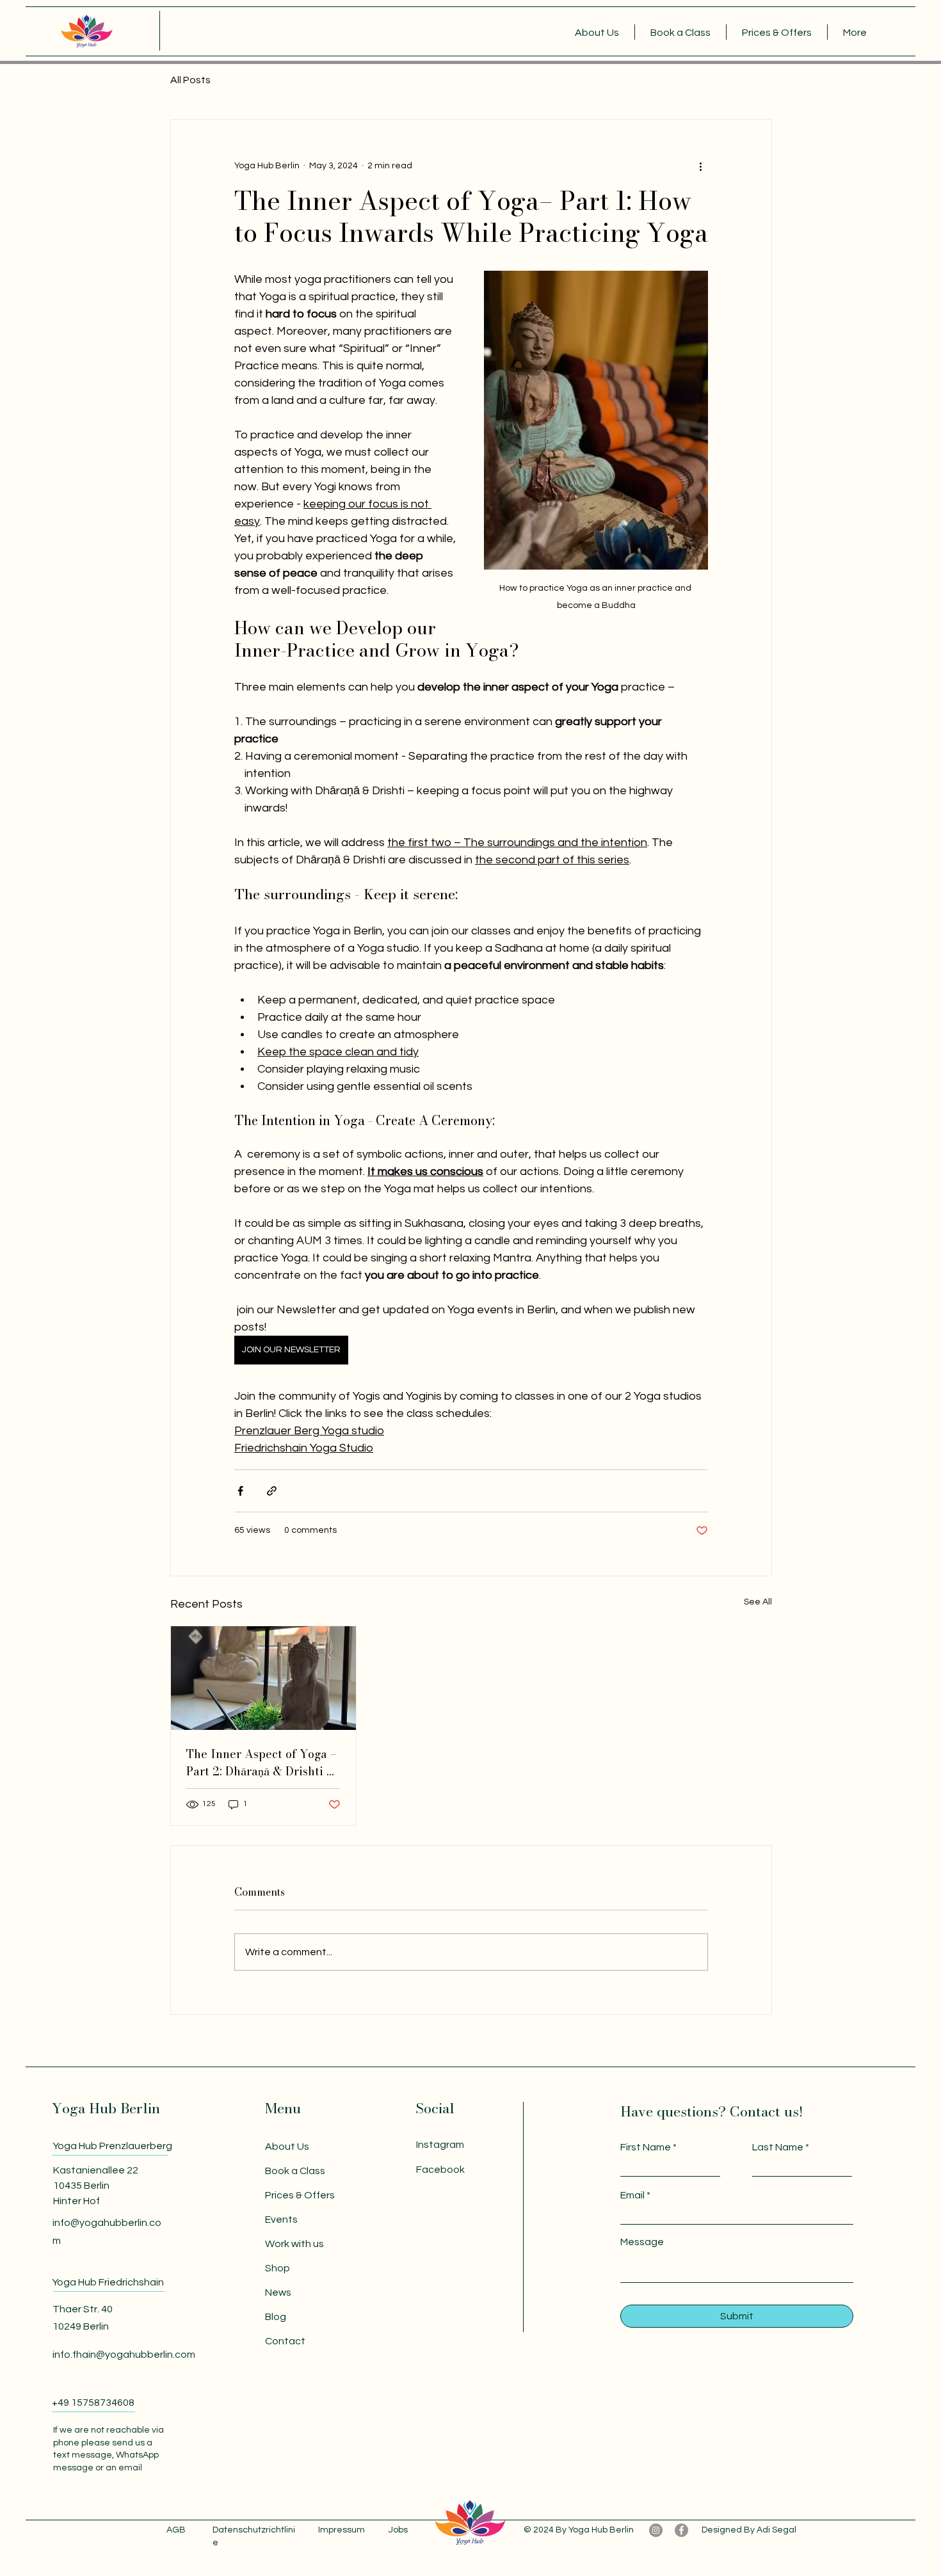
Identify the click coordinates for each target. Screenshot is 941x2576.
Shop (277, 2268)
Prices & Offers (300, 2195)
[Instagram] (656, 2530)
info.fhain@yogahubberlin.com (124, 2355)
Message (642, 2242)
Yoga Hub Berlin (106, 2108)
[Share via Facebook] (240, 1491)
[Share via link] (272, 1491)
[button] (597, 32)
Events (281, 2220)
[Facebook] (681, 2530)
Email (632, 2195)
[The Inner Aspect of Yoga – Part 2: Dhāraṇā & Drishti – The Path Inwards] (263, 1678)
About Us (287, 2147)
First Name (646, 2147)
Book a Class (295, 2171)
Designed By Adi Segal (749, 2530)
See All (758, 1602)
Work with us (294, 2244)
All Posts (190, 80)
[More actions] (700, 166)
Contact (285, 2341)
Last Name (778, 2147)
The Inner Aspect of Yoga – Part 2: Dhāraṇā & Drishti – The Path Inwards (261, 1763)
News (278, 2292)
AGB (176, 2530)
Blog (276, 2317)
